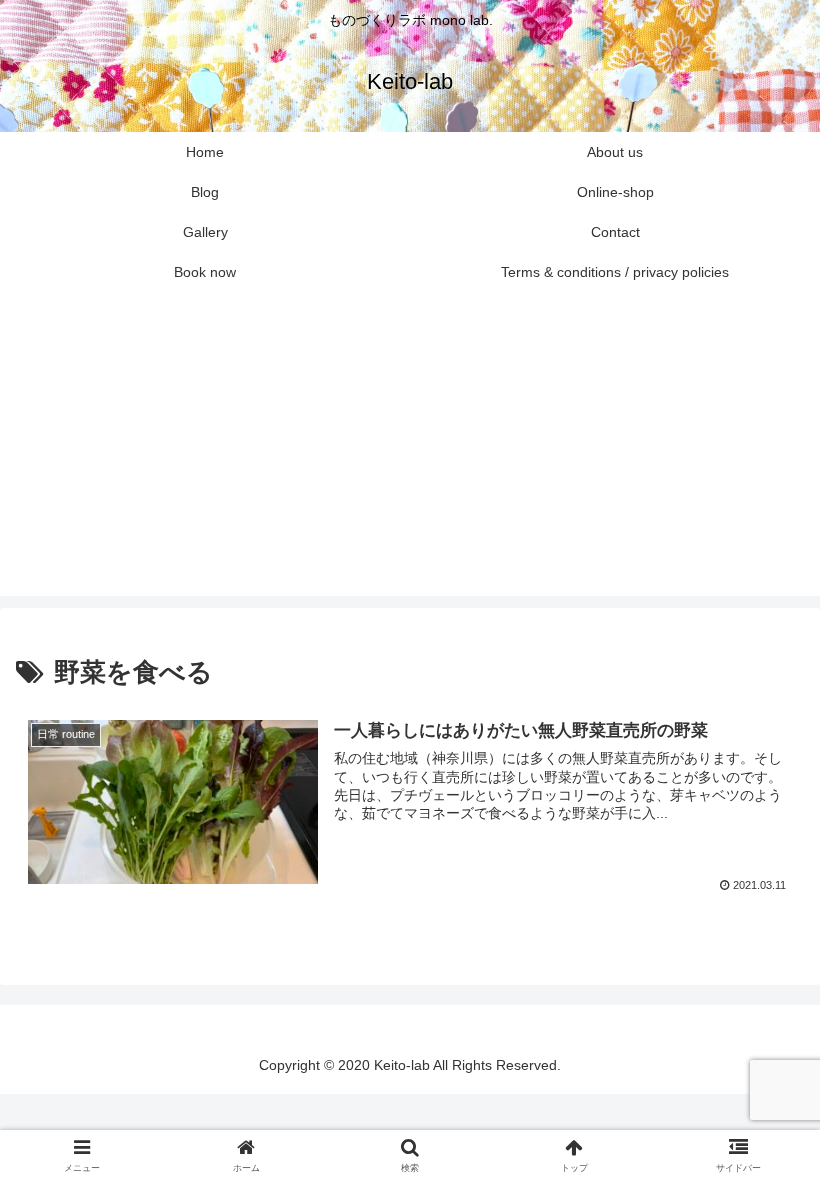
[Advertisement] (410, 456)
